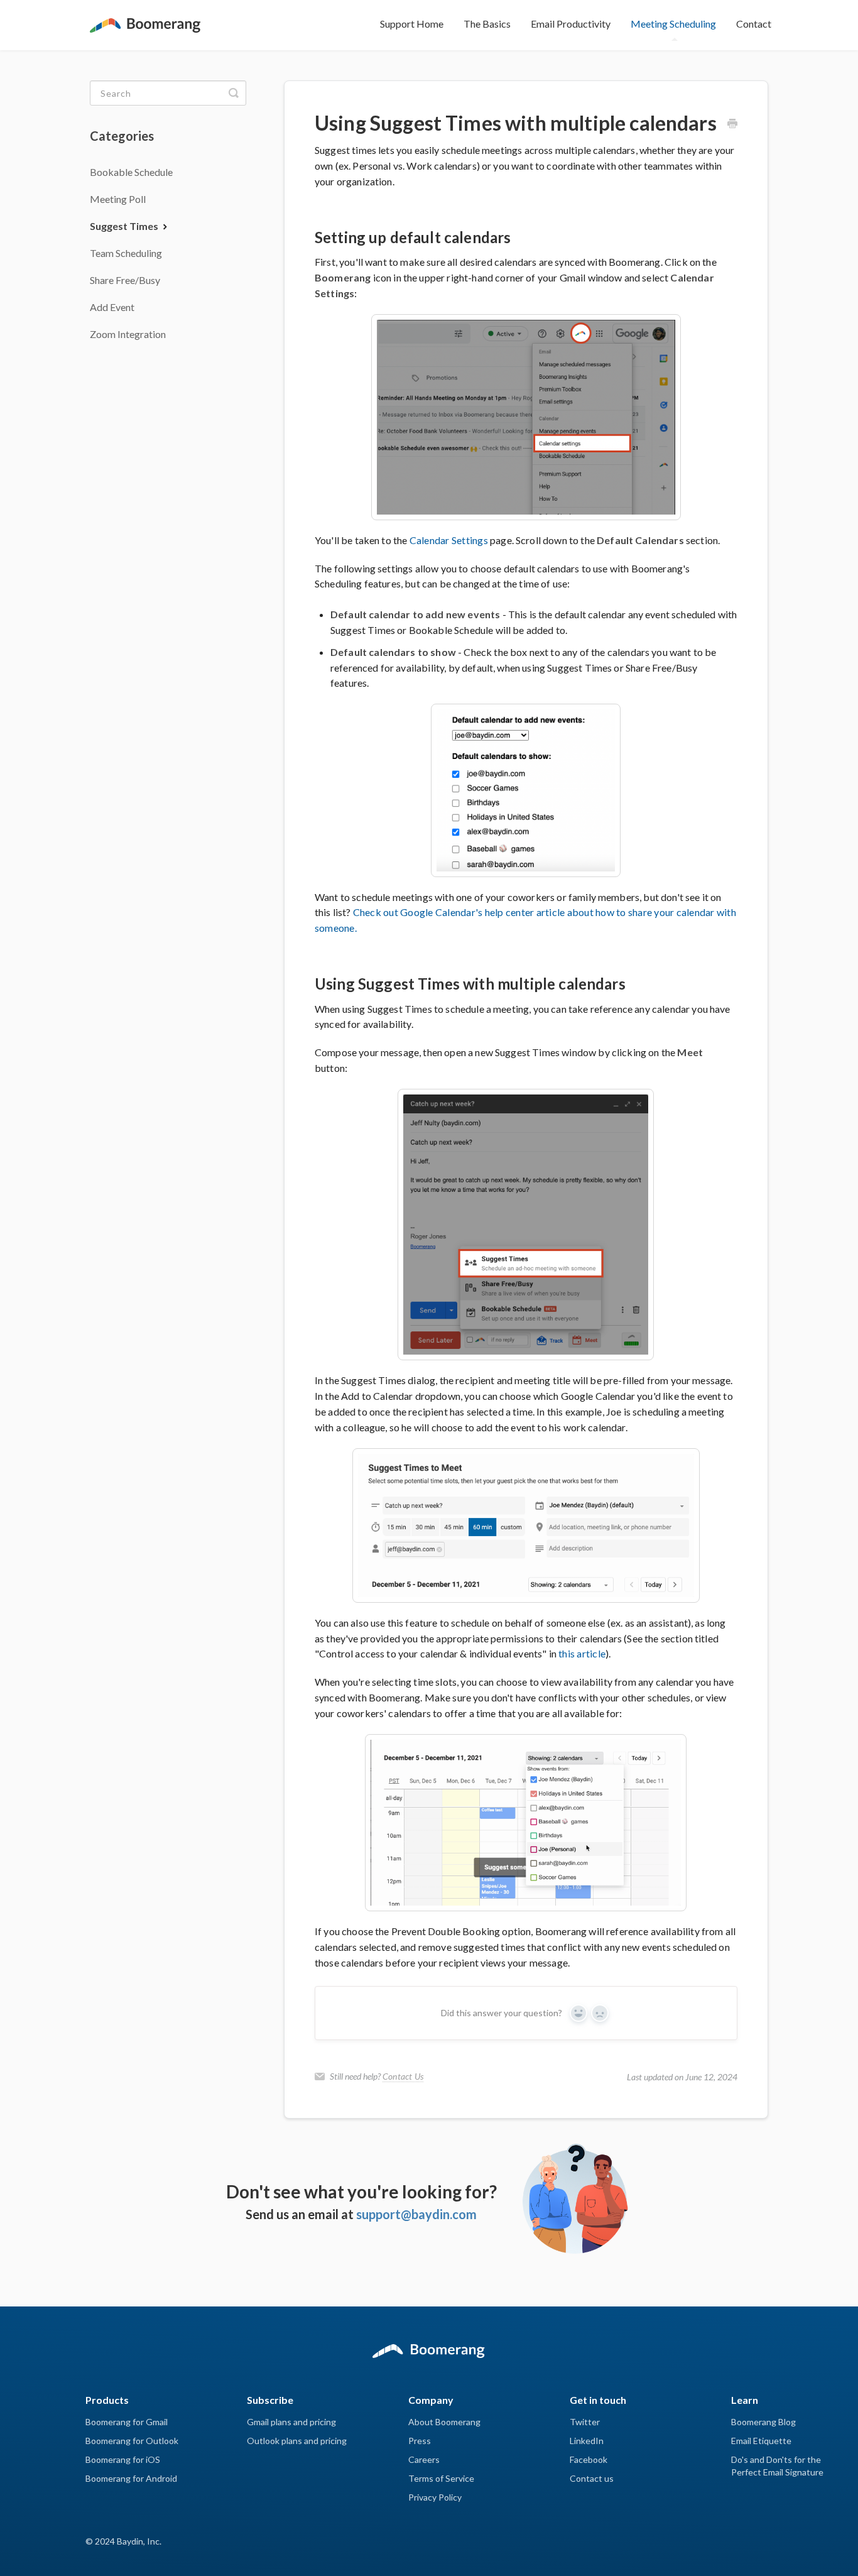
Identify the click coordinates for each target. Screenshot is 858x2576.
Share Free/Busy (125, 280)
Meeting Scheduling (673, 24)
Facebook (589, 2459)
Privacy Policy (435, 2497)
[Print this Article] (732, 124)
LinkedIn (587, 2441)
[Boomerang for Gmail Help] (145, 18)
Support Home (412, 24)
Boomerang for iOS (123, 2459)
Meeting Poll (118, 199)
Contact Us (403, 2076)
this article (582, 1653)
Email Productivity (571, 24)
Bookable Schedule (131, 172)
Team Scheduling (126, 253)
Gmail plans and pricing (291, 2422)
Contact (754, 24)
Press (420, 2441)
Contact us (592, 2478)
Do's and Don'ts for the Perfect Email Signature (777, 2466)
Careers (424, 2459)
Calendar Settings (449, 540)
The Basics (487, 24)
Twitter (585, 2422)
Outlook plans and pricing (297, 2441)
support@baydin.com (416, 2214)
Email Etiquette (761, 2441)
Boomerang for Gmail (127, 2422)
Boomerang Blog (763, 2422)
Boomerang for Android (131, 2478)
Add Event (112, 307)
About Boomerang (444, 2422)
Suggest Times (125, 226)
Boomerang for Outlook (132, 2441)
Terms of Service (441, 2478)
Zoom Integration (128, 334)
